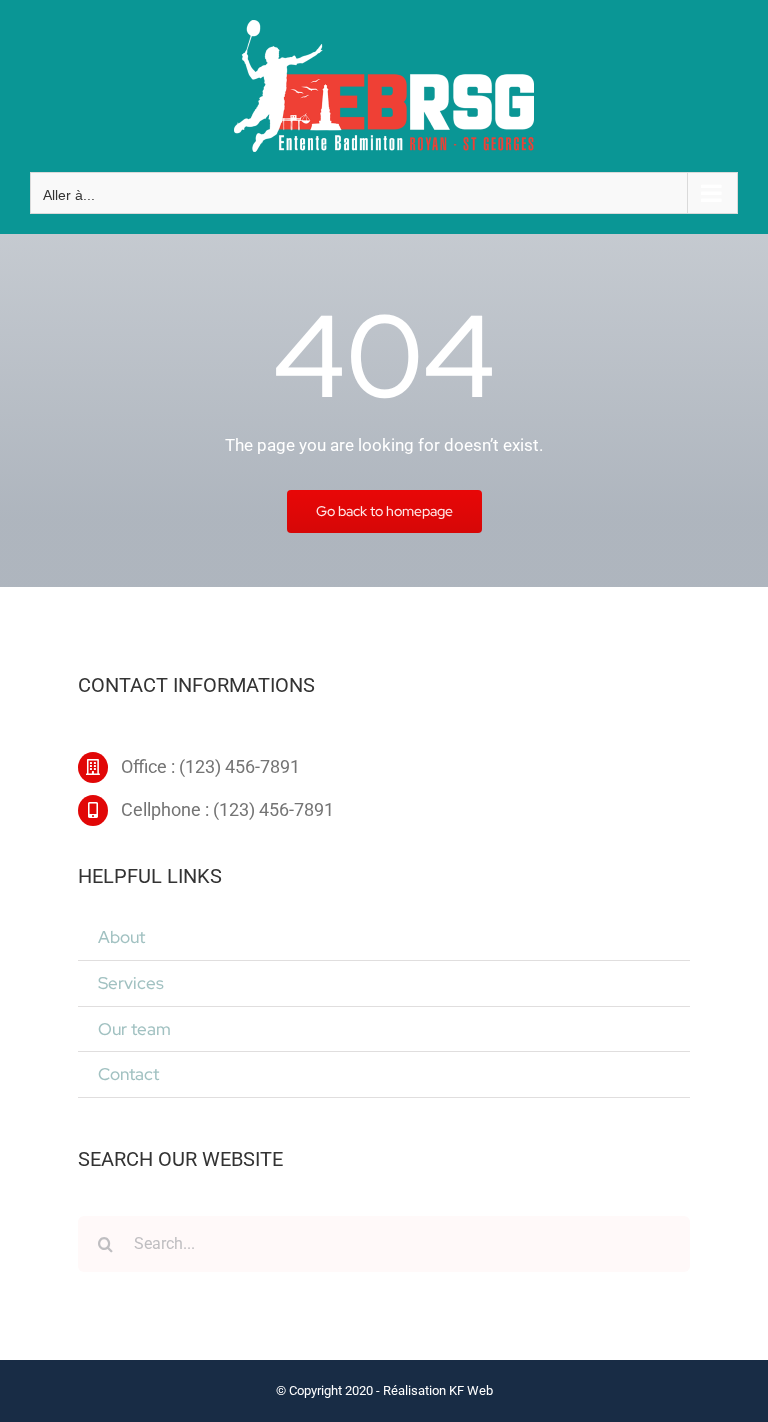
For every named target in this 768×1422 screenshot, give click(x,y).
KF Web (471, 1390)
